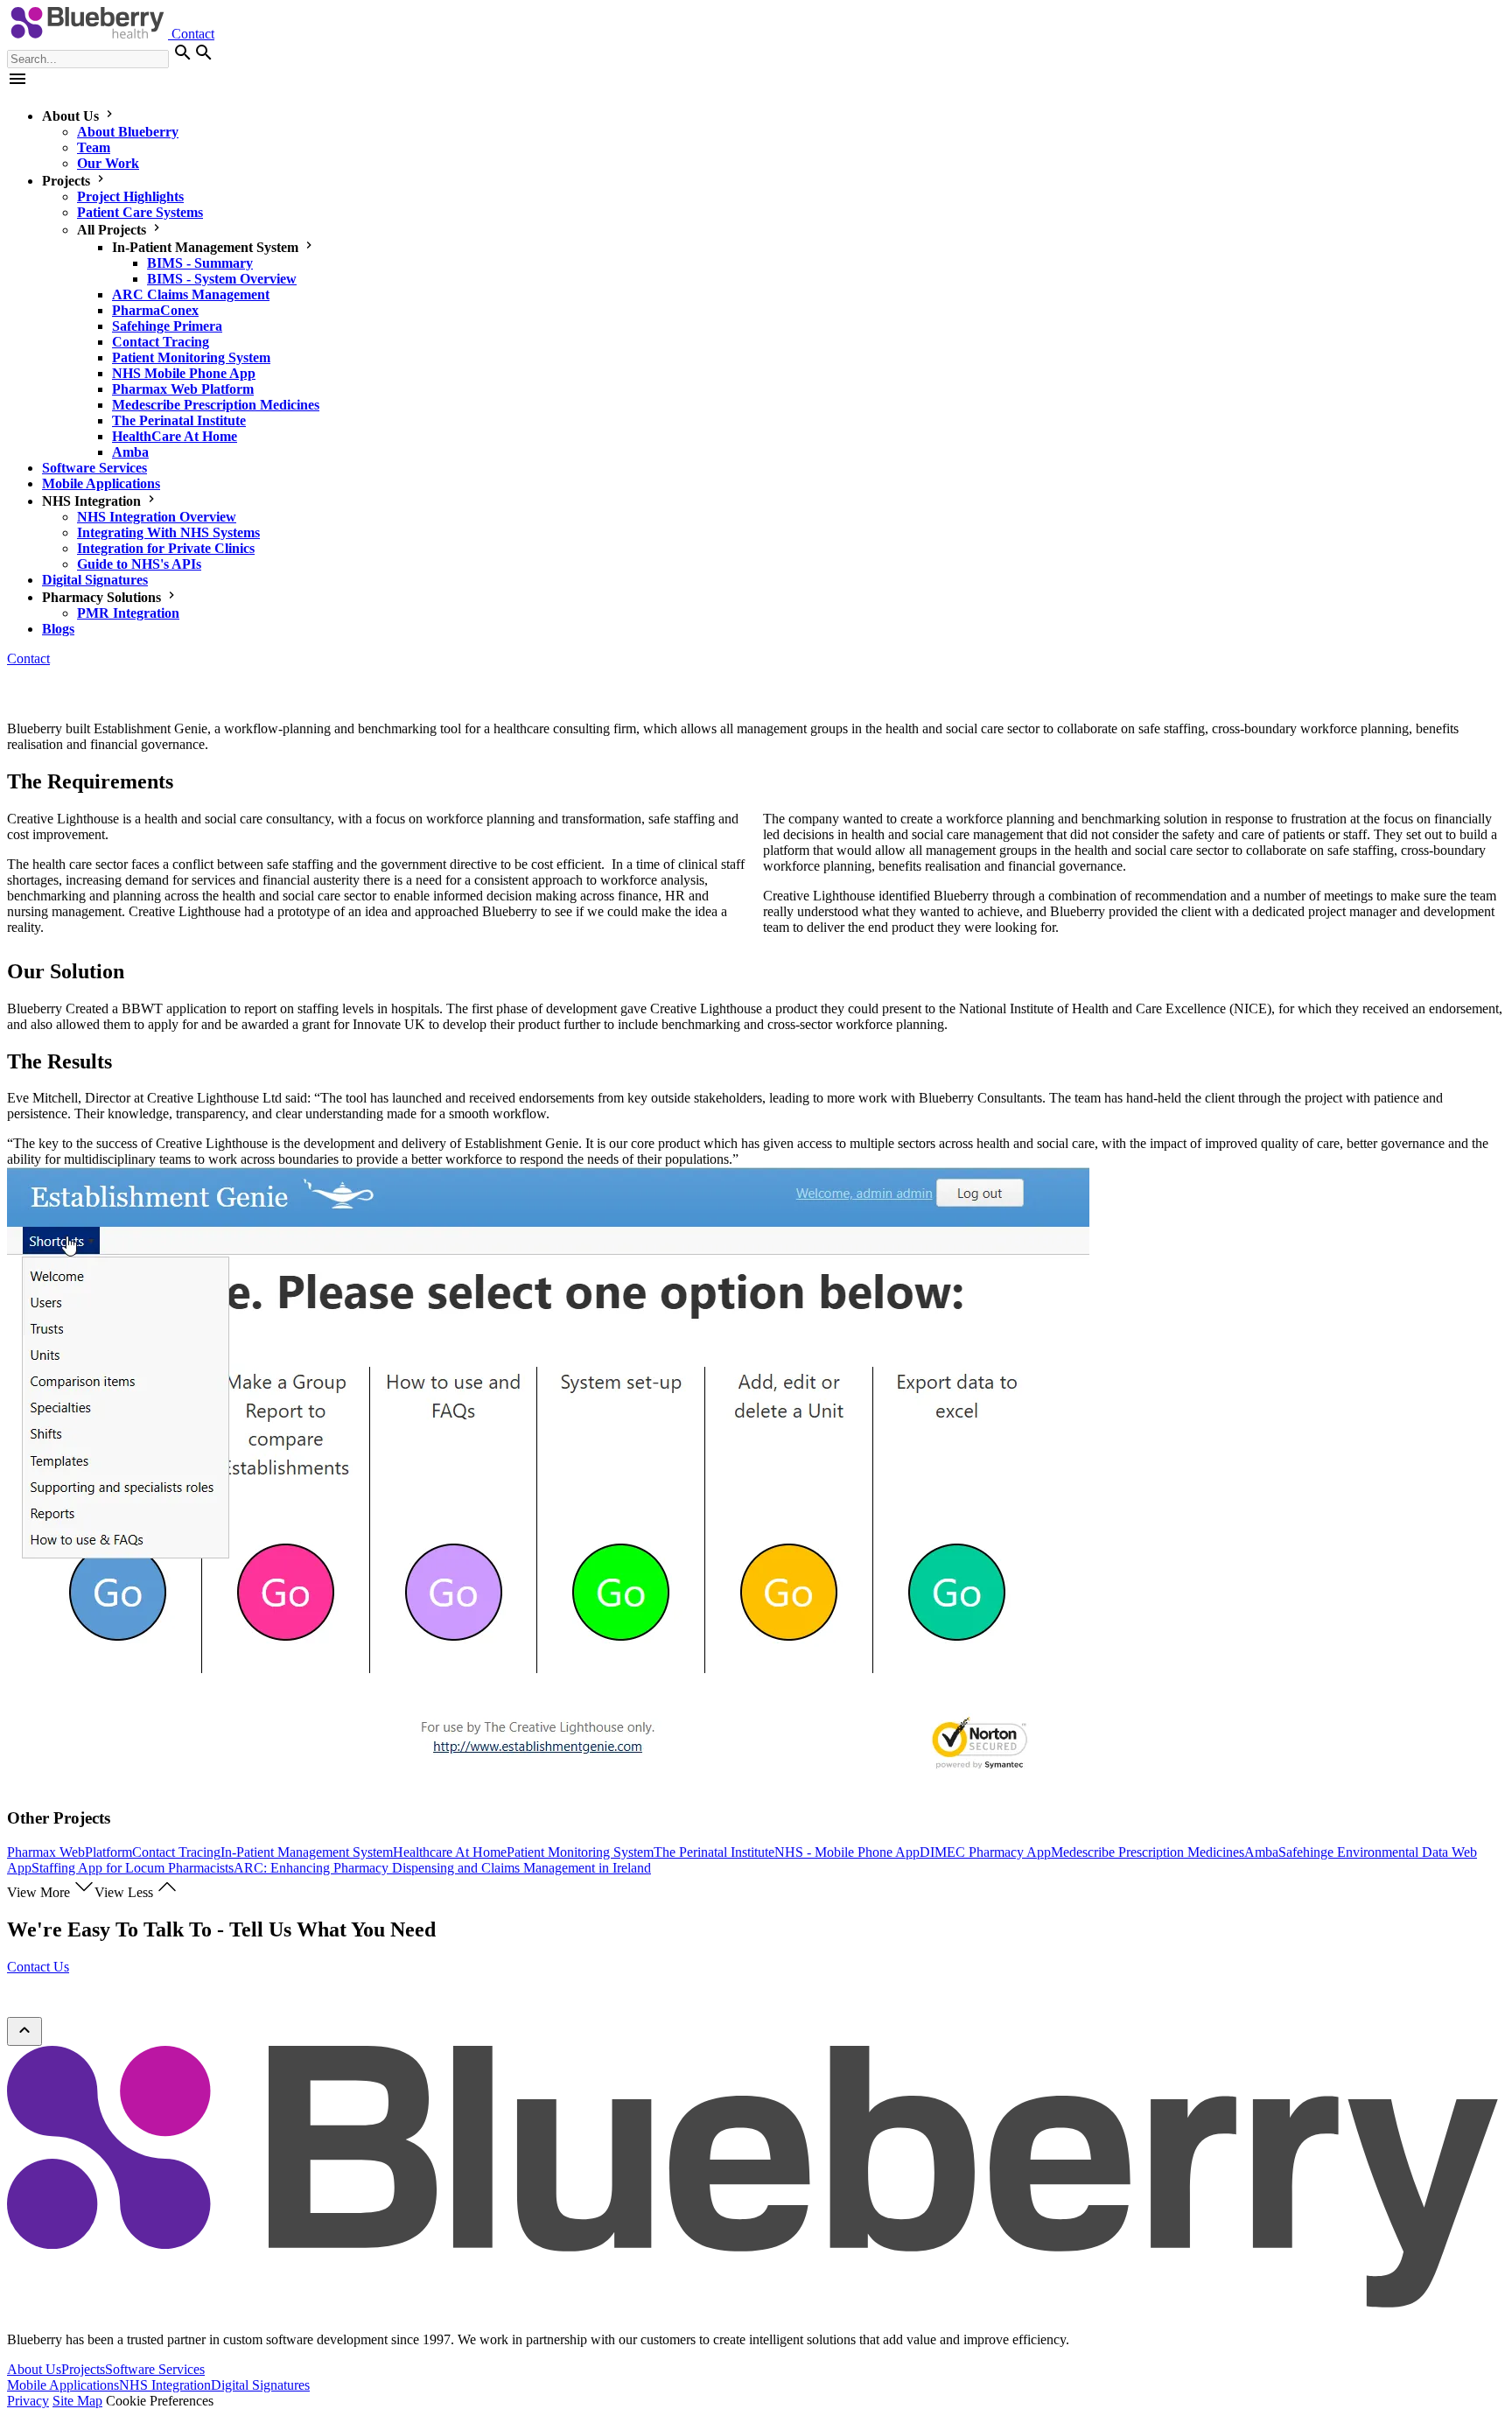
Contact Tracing (176, 1852)
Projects (83, 2369)
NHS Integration (165, 2385)
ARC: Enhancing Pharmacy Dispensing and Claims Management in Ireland (442, 1868)
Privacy (28, 2401)
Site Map (77, 2401)
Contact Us (38, 1967)
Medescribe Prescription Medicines (1148, 1852)
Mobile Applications (63, 2385)
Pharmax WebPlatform (70, 1852)
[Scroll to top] (24, 2031)
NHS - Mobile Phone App (847, 1852)
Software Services (155, 2369)
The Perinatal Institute (714, 1852)
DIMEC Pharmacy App (985, 1852)
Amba (1261, 1852)
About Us (34, 2369)
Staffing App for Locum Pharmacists (133, 1868)
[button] (17, 84)
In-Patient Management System (307, 1852)
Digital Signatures (260, 2385)
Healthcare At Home (450, 1852)
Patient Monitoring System (580, 1852)
